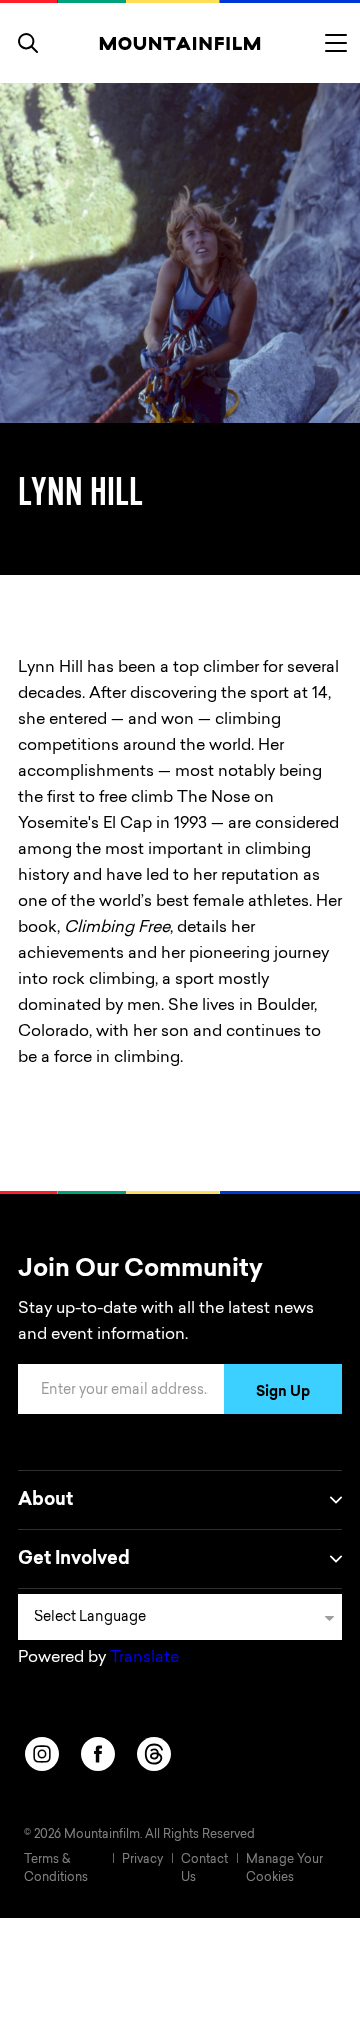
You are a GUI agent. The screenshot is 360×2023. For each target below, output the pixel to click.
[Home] (180, 43)
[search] (28, 43)
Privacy (142, 1860)
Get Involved (74, 1560)
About (45, 1501)
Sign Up (283, 1393)
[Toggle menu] (336, 43)
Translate (144, 1658)
